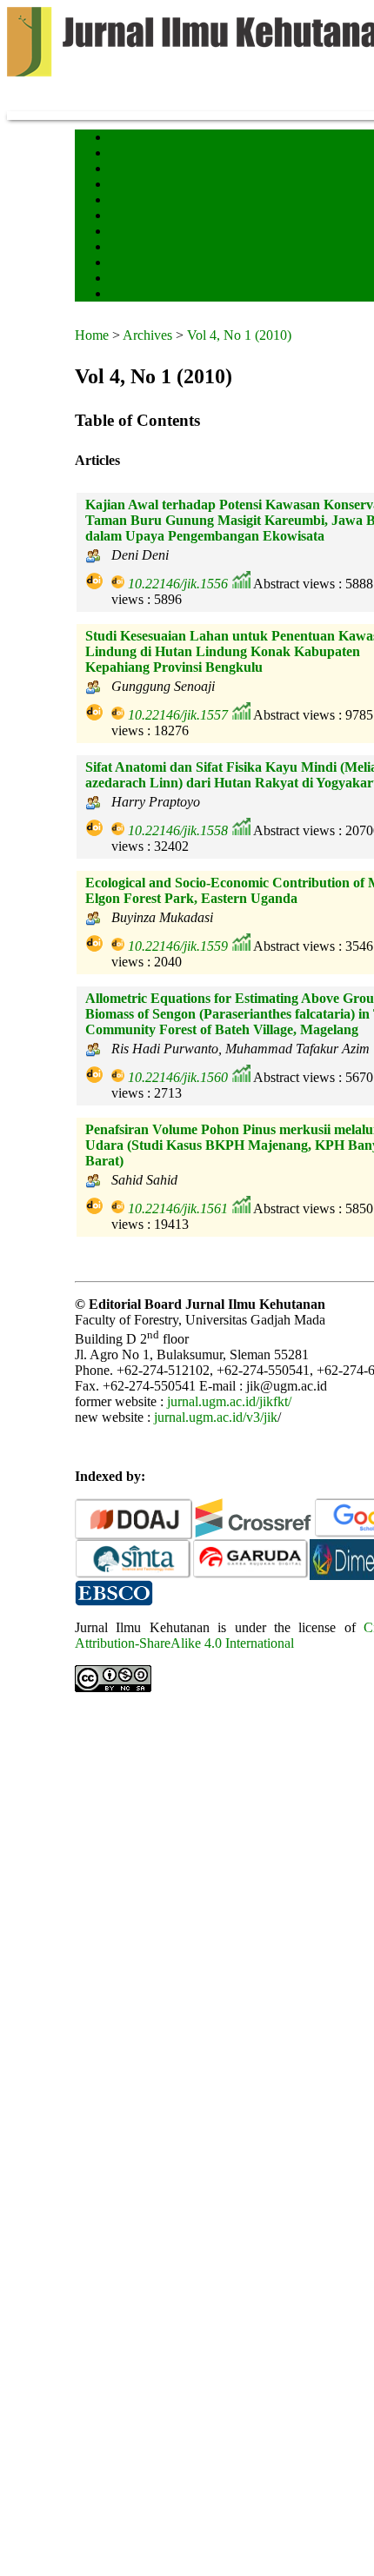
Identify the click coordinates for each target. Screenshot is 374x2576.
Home (121, 139)
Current (124, 201)
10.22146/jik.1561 (178, 1208)
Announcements (140, 232)
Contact (125, 279)
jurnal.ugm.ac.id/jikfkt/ (229, 1401)
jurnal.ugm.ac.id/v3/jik (216, 1417)
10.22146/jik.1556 (178, 584)
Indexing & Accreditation (159, 264)
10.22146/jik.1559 (178, 946)
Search (122, 186)
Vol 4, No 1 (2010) (239, 335)
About (122, 154)
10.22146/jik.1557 (178, 715)
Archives (127, 217)
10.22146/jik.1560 (178, 1077)
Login (121, 170)
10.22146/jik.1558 (178, 830)
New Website (135, 295)
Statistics (128, 248)
